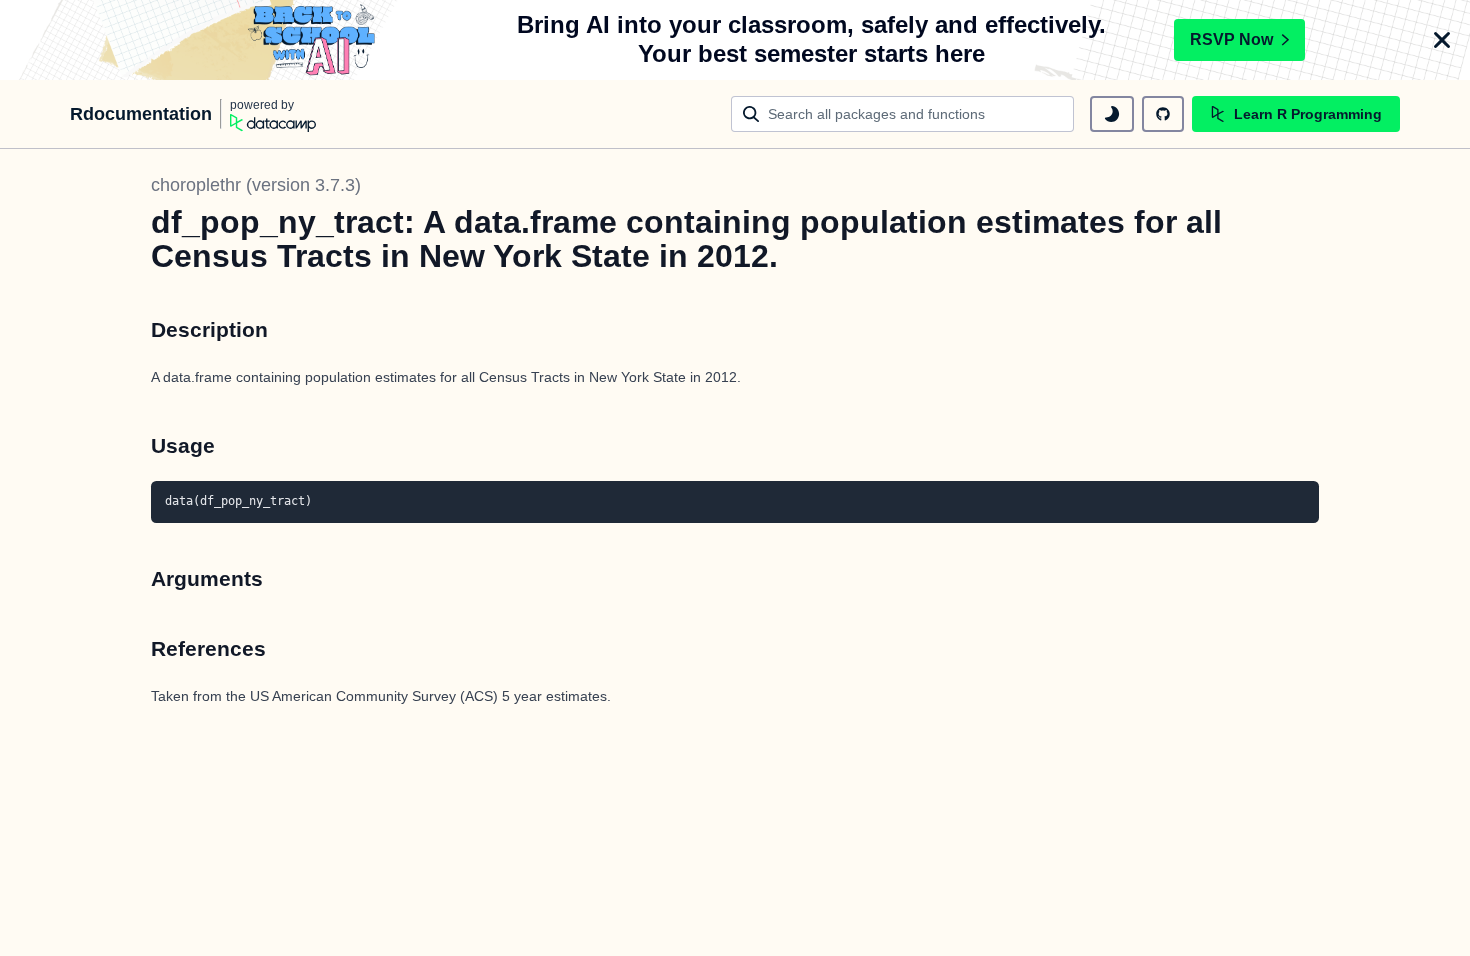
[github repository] (1163, 114)
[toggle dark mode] (1112, 114)
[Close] (1442, 40)
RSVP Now (1231, 39)
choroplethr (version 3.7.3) (256, 185)
